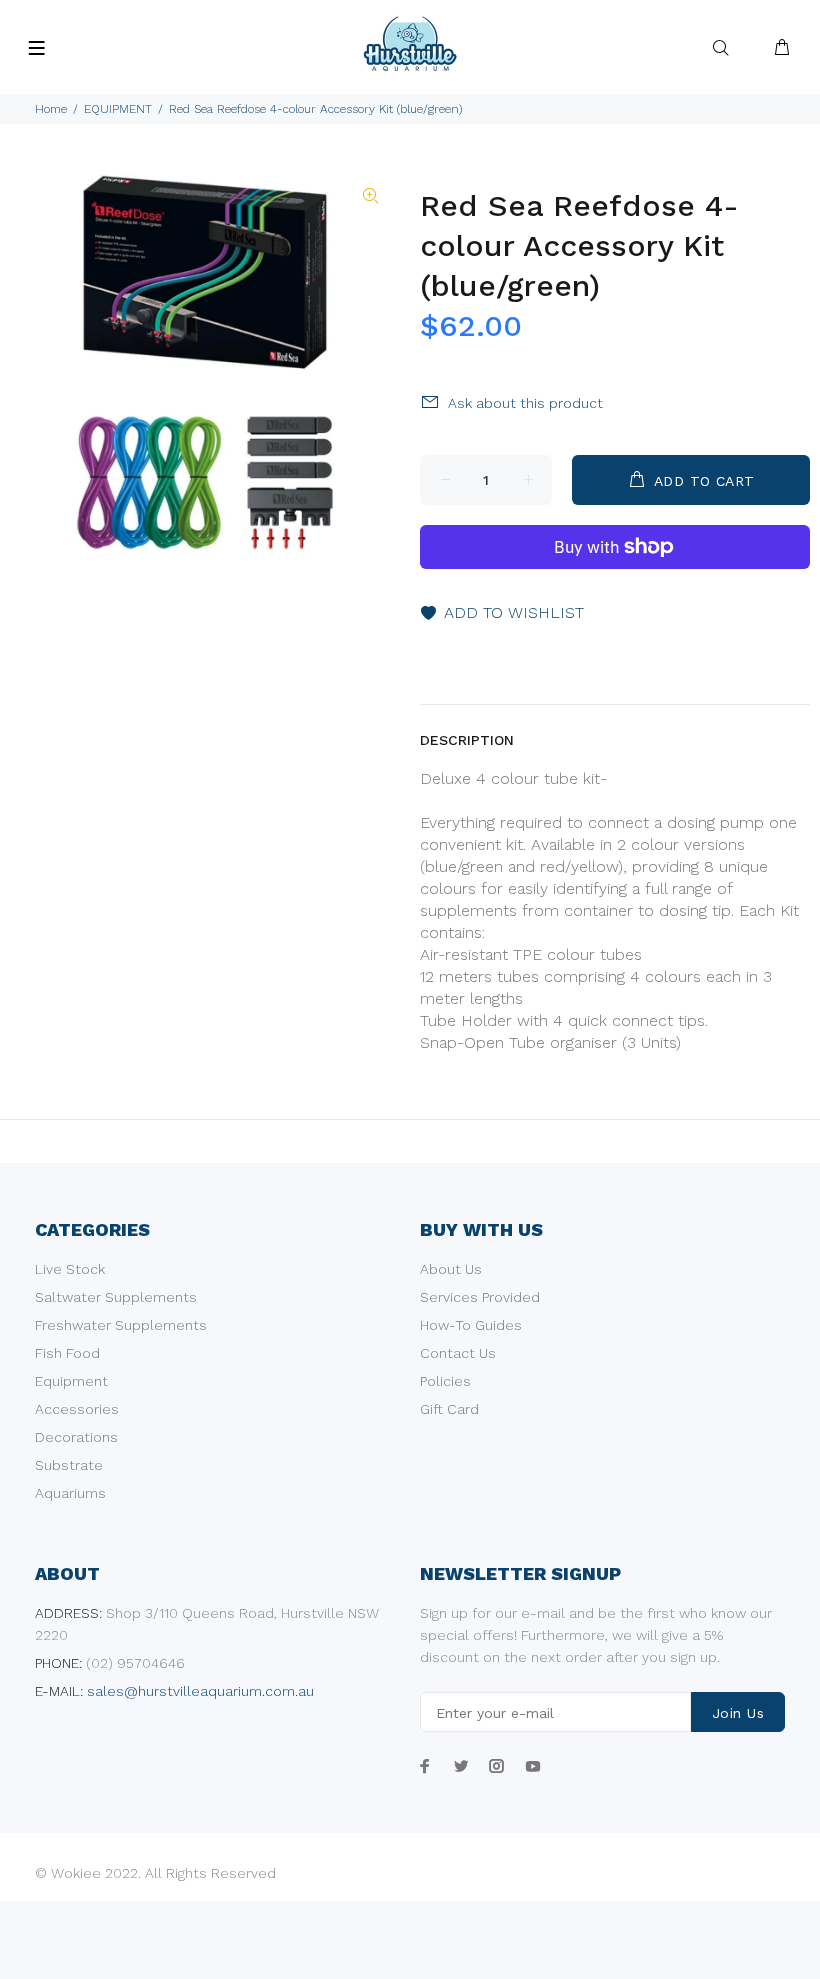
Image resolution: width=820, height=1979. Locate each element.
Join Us (738, 1713)
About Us (451, 1269)
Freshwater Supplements (121, 1325)
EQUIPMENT (118, 109)
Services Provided (480, 1297)
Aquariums (70, 1493)
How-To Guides (471, 1325)
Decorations (76, 1437)
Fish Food (67, 1353)
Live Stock (70, 1269)
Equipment (71, 1381)
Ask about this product (525, 403)
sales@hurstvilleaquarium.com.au (200, 1691)
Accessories (77, 1409)
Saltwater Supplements (116, 1297)
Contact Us (458, 1353)
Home (51, 109)
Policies (445, 1381)
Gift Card (449, 1409)
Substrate (69, 1465)
